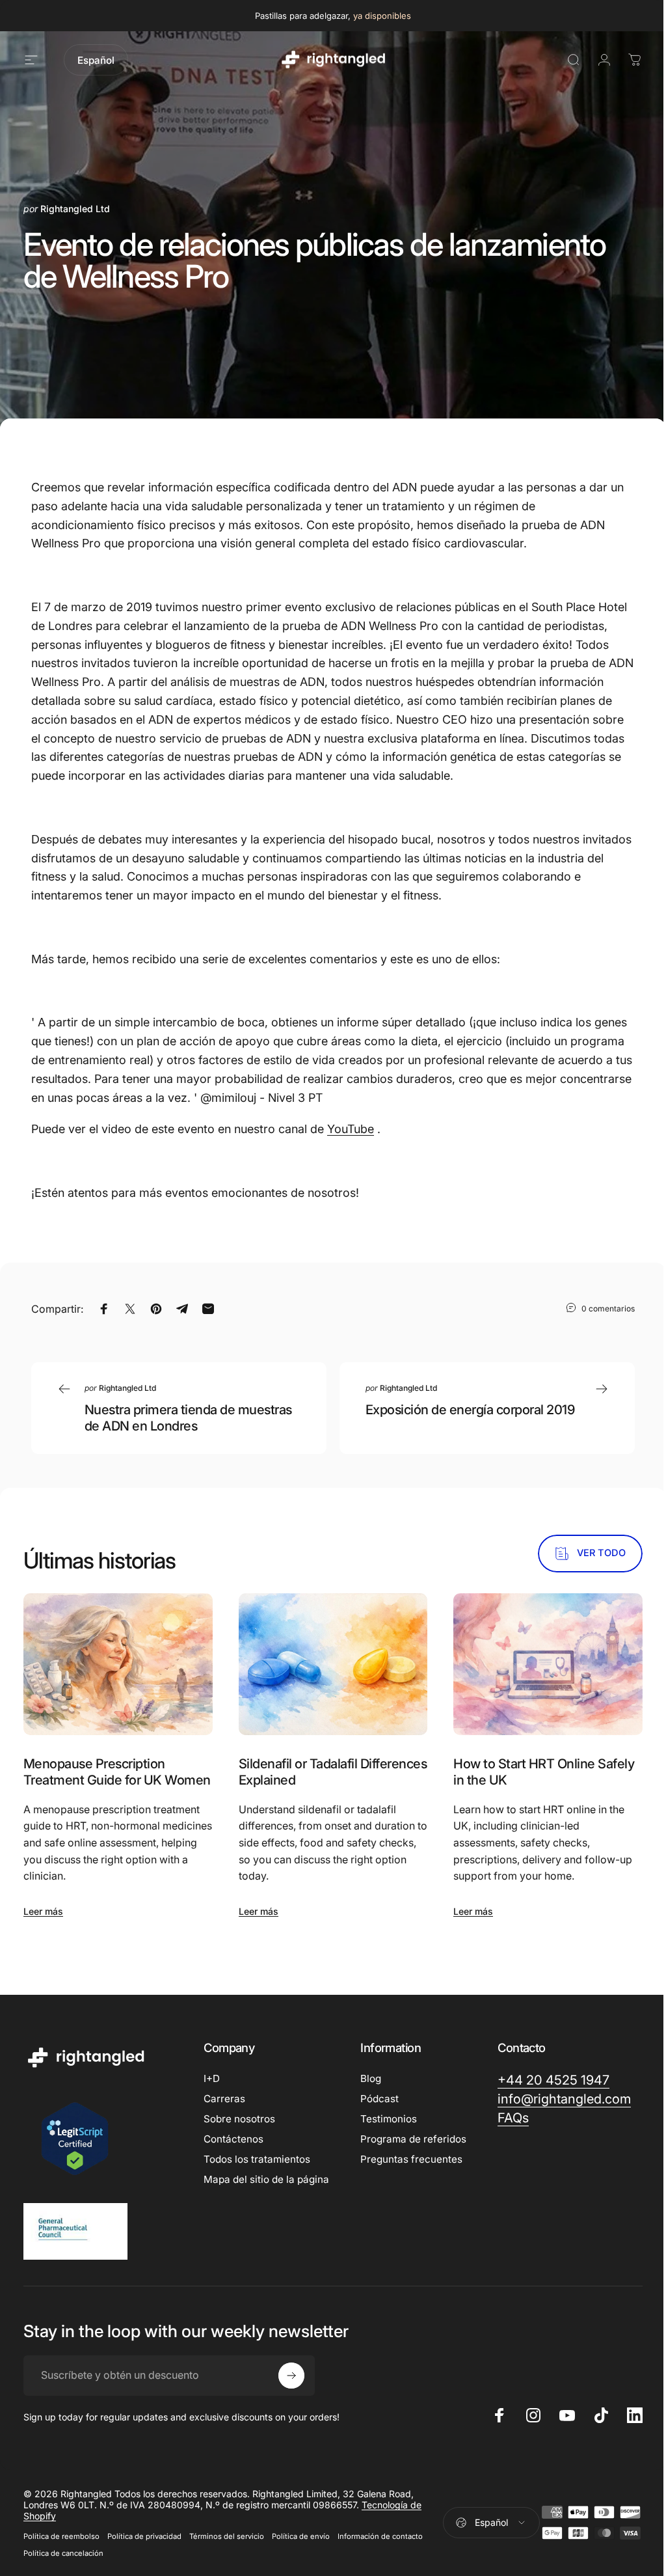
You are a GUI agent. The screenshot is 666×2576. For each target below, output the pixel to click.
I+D (212, 2078)
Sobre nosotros (239, 2119)
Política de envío (301, 2536)
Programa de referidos (413, 2139)
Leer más (43, 1911)
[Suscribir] (291, 2376)
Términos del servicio (227, 2536)
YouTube (351, 1129)
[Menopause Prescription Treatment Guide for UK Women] (118, 1664)
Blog (371, 2078)
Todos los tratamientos (257, 2159)
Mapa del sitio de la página (266, 2179)
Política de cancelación (63, 2553)
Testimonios (389, 2119)
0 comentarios (608, 1308)
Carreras (224, 2099)
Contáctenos (233, 2139)
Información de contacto (380, 2536)
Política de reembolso (61, 2536)
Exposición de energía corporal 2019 (470, 1410)
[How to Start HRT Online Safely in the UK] (548, 1664)
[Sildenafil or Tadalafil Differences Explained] (333, 1664)
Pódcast (380, 2099)
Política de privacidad (144, 2536)
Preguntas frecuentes (411, 2159)
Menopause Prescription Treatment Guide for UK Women (117, 1772)
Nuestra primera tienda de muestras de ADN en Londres (188, 1418)
